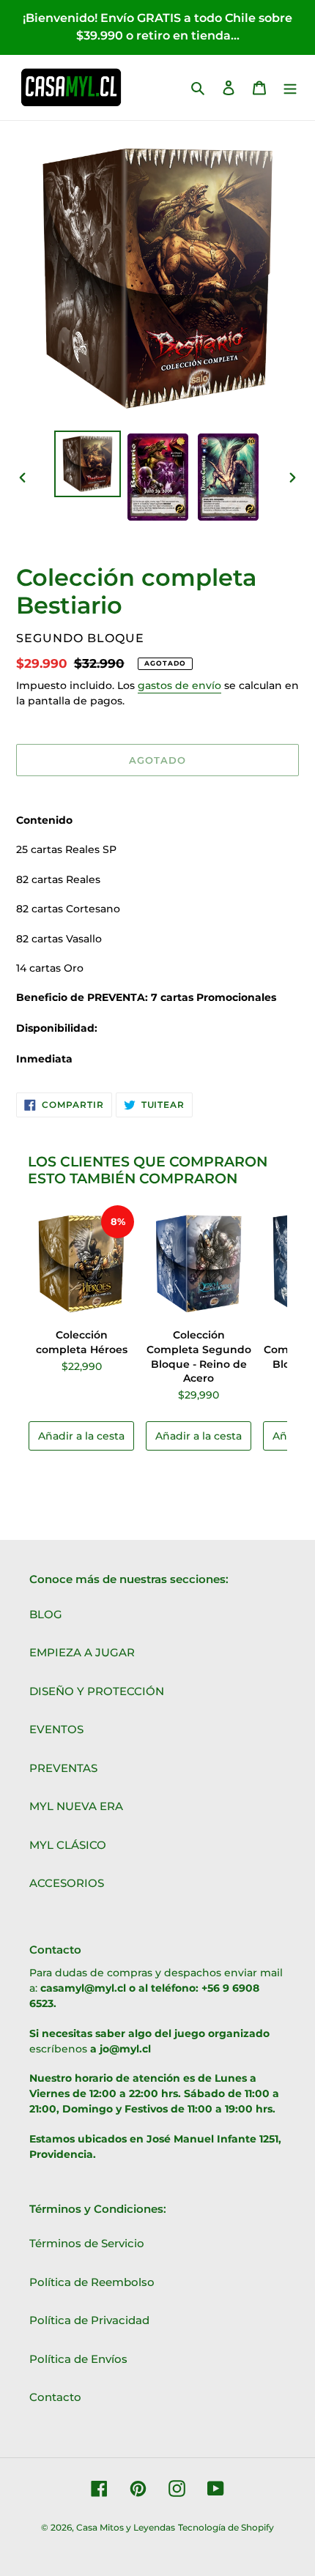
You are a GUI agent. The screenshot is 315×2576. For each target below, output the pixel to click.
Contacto (55, 2397)
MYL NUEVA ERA (76, 1806)
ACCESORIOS (67, 1883)
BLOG (46, 1614)
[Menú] (290, 88)
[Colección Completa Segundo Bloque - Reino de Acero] (199, 1264)
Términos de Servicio (87, 2243)
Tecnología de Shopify (226, 2527)
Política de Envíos (78, 2359)
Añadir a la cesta (81, 1436)
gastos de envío (179, 685)
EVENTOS (56, 1729)
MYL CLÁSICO (68, 1845)
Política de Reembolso (92, 2282)
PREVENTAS (63, 1768)
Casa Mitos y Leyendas (126, 2527)
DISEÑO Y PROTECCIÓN (97, 1691)
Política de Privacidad (89, 2320)
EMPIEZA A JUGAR (82, 1652)
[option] (88, 464)
